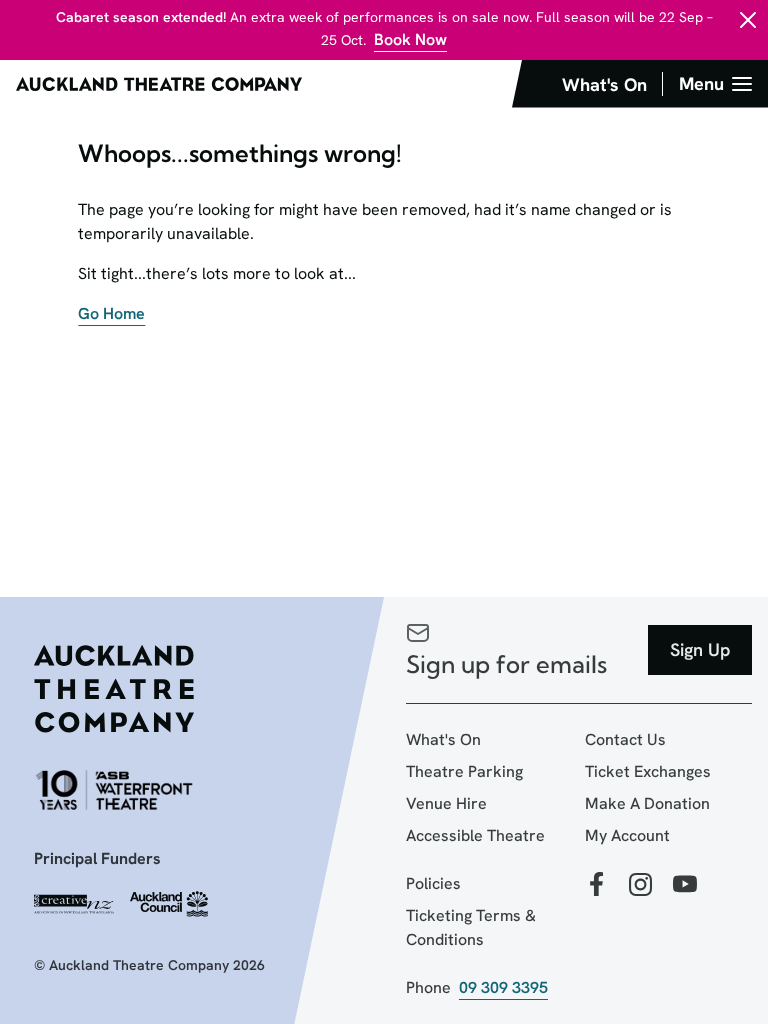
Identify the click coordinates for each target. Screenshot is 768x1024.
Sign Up (700, 649)
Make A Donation (647, 803)
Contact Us (625, 739)
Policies (433, 883)
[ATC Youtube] (685, 885)
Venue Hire (446, 803)
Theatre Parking (464, 771)
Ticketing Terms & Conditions (471, 927)
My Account (627, 835)
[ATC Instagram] (641, 885)
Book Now (410, 39)
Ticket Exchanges (648, 771)
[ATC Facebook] (597, 885)
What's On (443, 739)
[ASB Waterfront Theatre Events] (114, 789)
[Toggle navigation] (715, 84)
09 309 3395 (503, 987)
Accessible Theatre (475, 835)
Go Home (111, 313)
